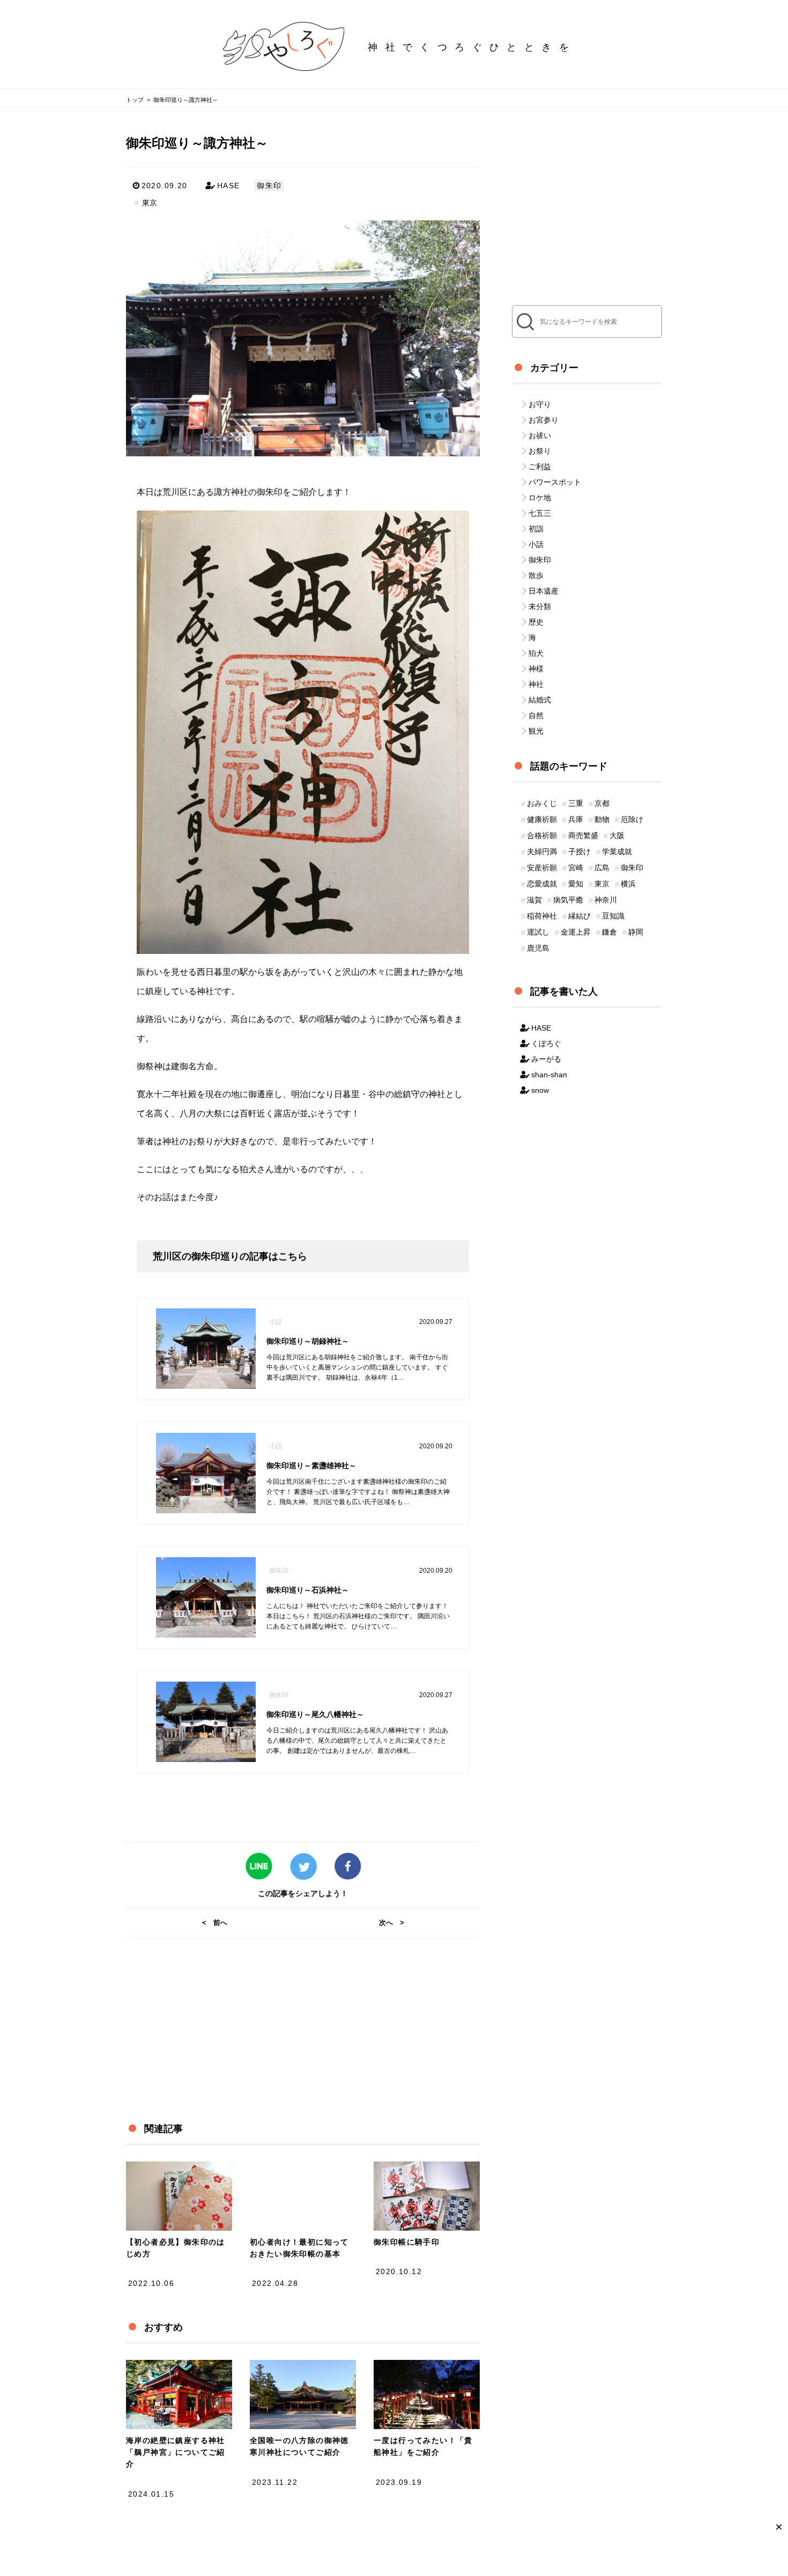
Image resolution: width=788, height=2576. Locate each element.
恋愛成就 (542, 884)
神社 (536, 684)
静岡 (636, 932)
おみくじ (542, 803)
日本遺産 (544, 591)
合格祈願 (542, 835)
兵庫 (576, 819)
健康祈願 (542, 819)
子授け (579, 852)
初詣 (536, 529)
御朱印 (269, 186)
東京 (150, 203)
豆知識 (613, 916)
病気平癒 (568, 900)
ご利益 (540, 467)
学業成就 (617, 852)
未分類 (540, 606)
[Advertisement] (294, 2014)
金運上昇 (576, 932)
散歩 (536, 575)
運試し (538, 932)
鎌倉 (609, 932)
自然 (536, 715)
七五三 (540, 513)
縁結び (579, 916)
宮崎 (576, 868)
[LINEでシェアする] (259, 1867)
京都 (602, 803)
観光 (536, 731)
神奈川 (606, 900)
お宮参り (544, 420)
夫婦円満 (542, 852)
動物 (602, 819)
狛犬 (536, 653)
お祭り (540, 451)
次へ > (392, 1923)
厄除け (632, 819)
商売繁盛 (583, 835)
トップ (135, 100)
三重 (576, 803)
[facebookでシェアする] (348, 1867)
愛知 (576, 884)
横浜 (628, 884)
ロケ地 (540, 498)
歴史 (536, 622)
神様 (536, 669)
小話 (536, 544)
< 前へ (215, 1923)
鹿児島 (538, 948)
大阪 (617, 835)
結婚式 (540, 700)
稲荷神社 (542, 916)
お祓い (540, 435)
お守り (540, 404)
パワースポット (555, 482)
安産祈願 (542, 868)
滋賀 (534, 900)
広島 (602, 868)
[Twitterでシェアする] (303, 1867)
